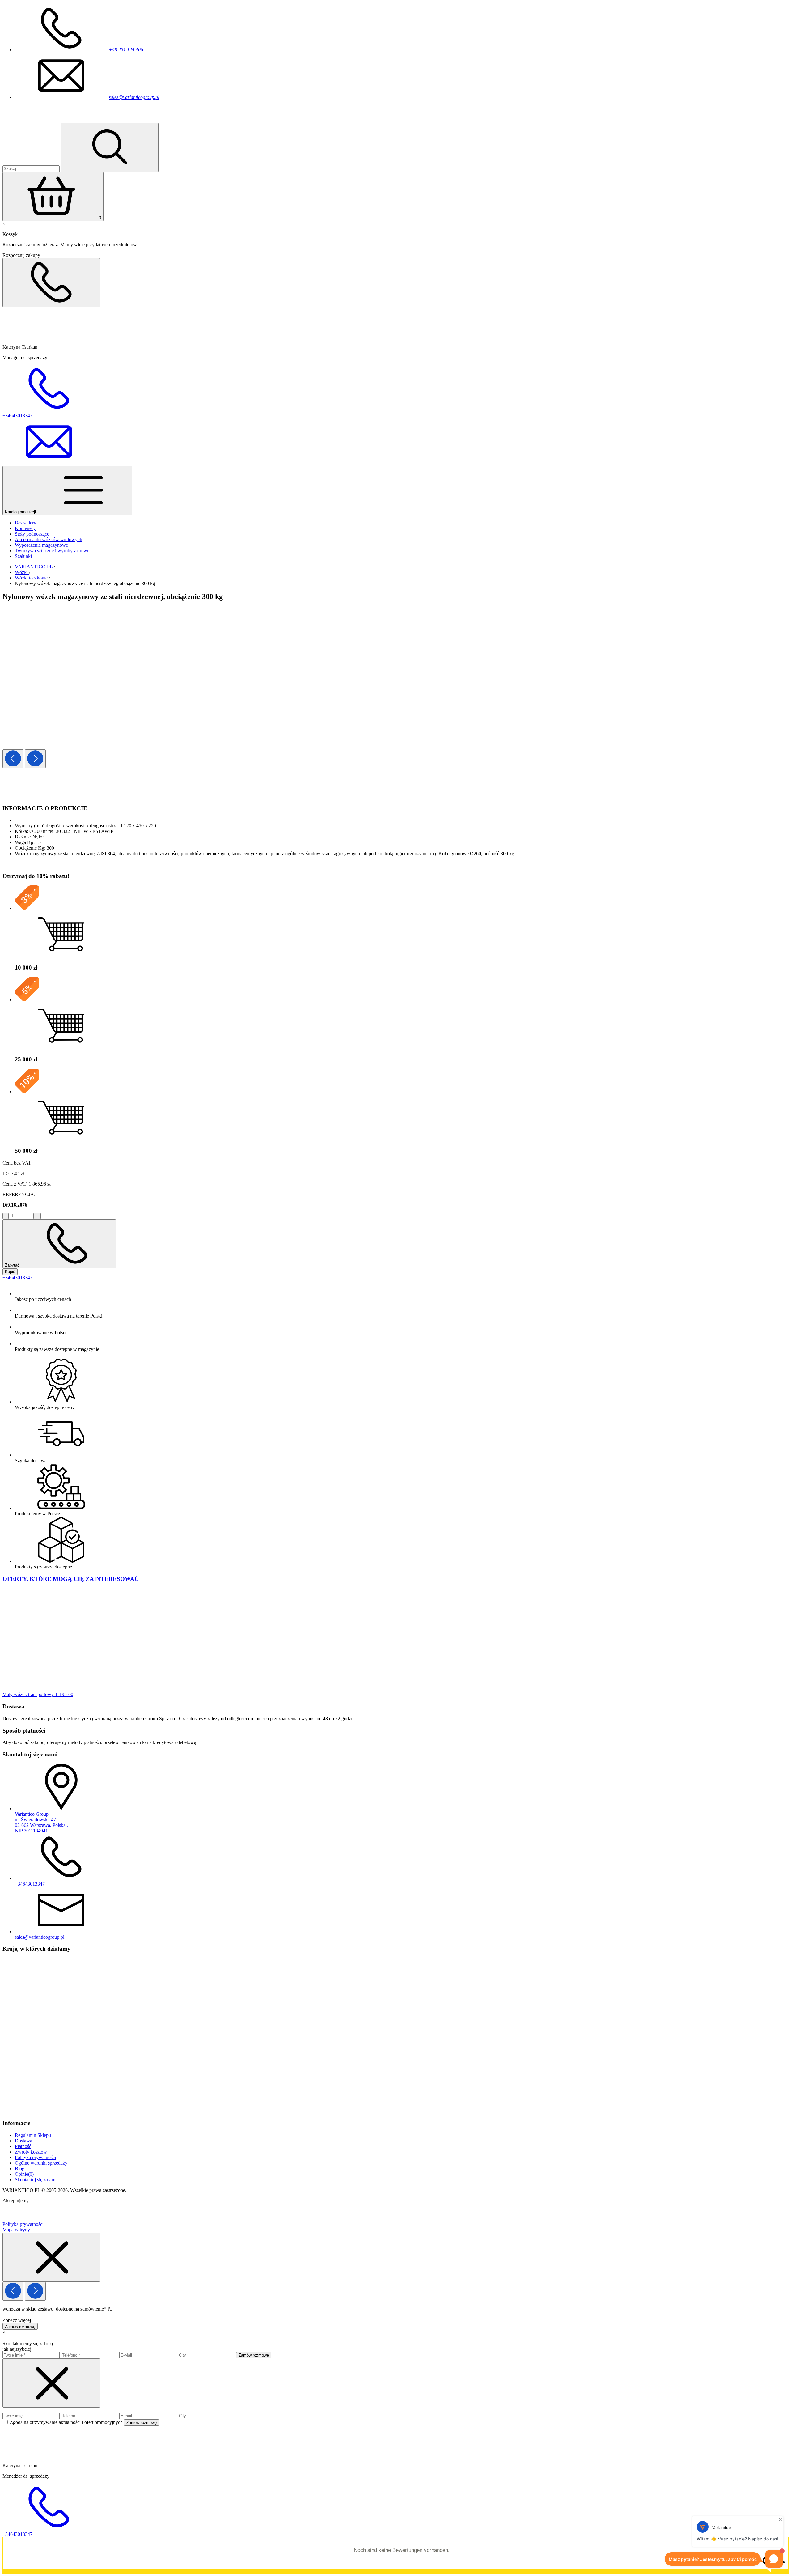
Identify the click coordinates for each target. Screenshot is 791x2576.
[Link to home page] (39, 120)
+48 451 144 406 (126, 50)
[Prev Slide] (13, 759)
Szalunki (23, 556)
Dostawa (23, 2141)
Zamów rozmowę (20, 2326)
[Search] (110, 147)
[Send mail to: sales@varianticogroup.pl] (49, 463)
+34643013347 (17, 1277)
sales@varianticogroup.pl (134, 97)
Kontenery (25, 528)
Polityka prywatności (35, 2157)
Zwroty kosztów (31, 2152)
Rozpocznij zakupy (21, 255)
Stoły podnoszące (32, 534)
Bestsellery (25, 523)
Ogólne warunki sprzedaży (41, 2163)
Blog (20, 2169)
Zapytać (13, 1265)
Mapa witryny (16, 2230)
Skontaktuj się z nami (36, 2180)
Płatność (23, 2146)
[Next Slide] (35, 759)
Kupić (10, 1272)
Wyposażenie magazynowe (41, 545)
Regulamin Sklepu (33, 2135)
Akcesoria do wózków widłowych (49, 539)
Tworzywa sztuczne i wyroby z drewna (53, 551)
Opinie (24, 2174)
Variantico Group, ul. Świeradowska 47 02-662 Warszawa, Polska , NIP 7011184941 (41, 1822)
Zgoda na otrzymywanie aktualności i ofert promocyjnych (67, 2422)
